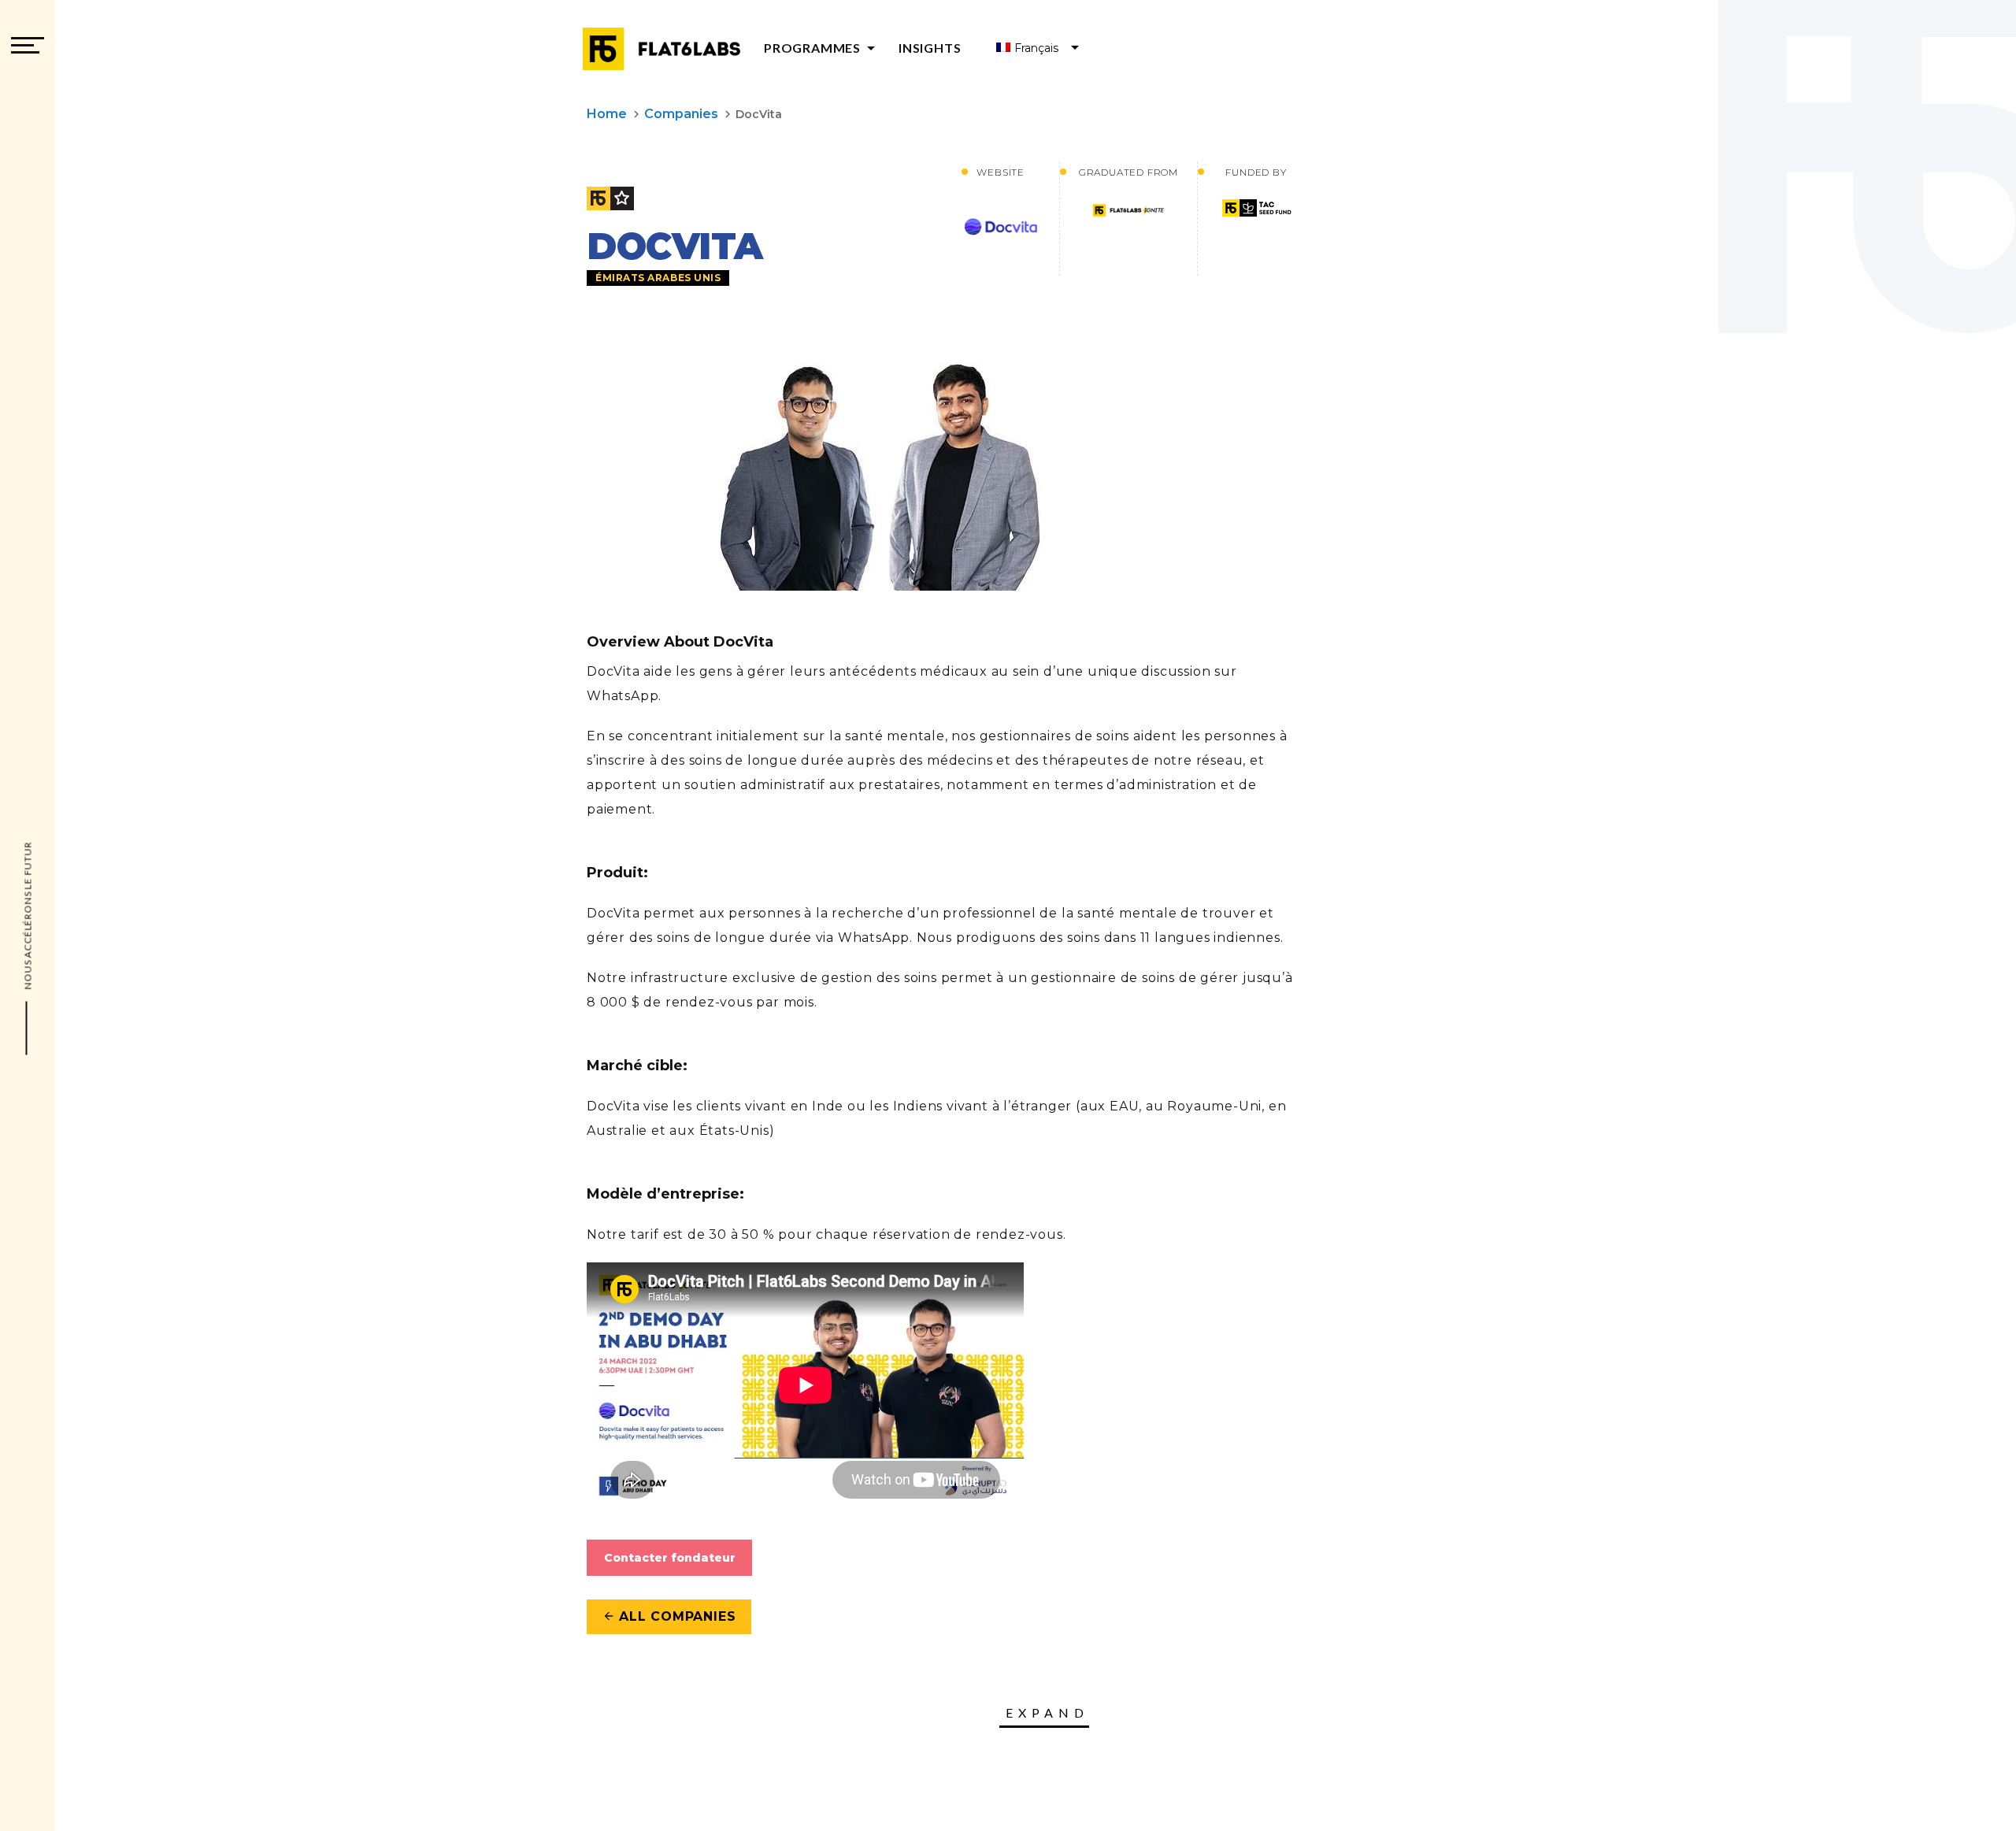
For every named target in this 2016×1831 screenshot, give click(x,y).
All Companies (669, 1616)
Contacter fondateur (670, 1558)
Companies (681, 114)
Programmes (822, 48)
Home (607, 114)
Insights (930, 48)
